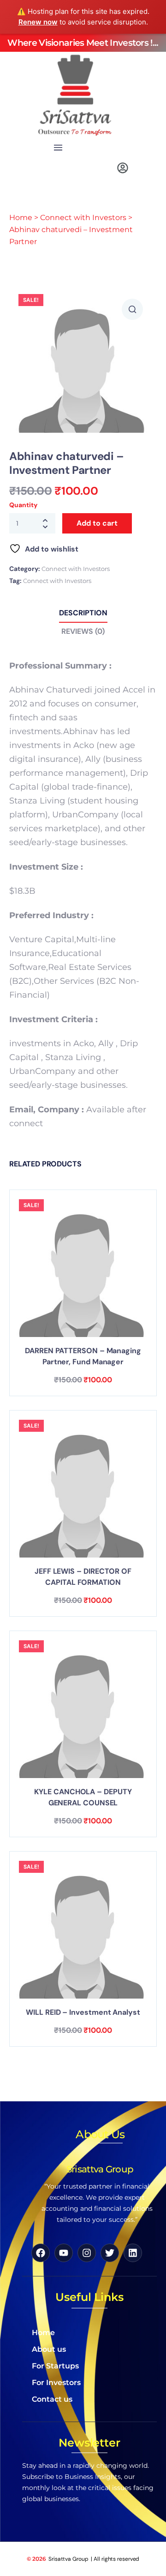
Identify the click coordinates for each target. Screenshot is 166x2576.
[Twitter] (110, 2253)
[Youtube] (64, 2253)
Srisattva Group (69, 2559)
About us (49, 2349)
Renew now (38, 22)
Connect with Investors (83, 218)
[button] (58, 148)
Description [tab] (83, 613)
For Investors (56, 2383)
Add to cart (97, 523)
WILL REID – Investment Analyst (83, 2012)
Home (21, 218)
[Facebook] (41, 2253)
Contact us (52, 2399)
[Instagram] (87, 2253)
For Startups (55, 2366)
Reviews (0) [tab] (83, 631)
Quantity (23, 505)
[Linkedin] (133, 2253)
